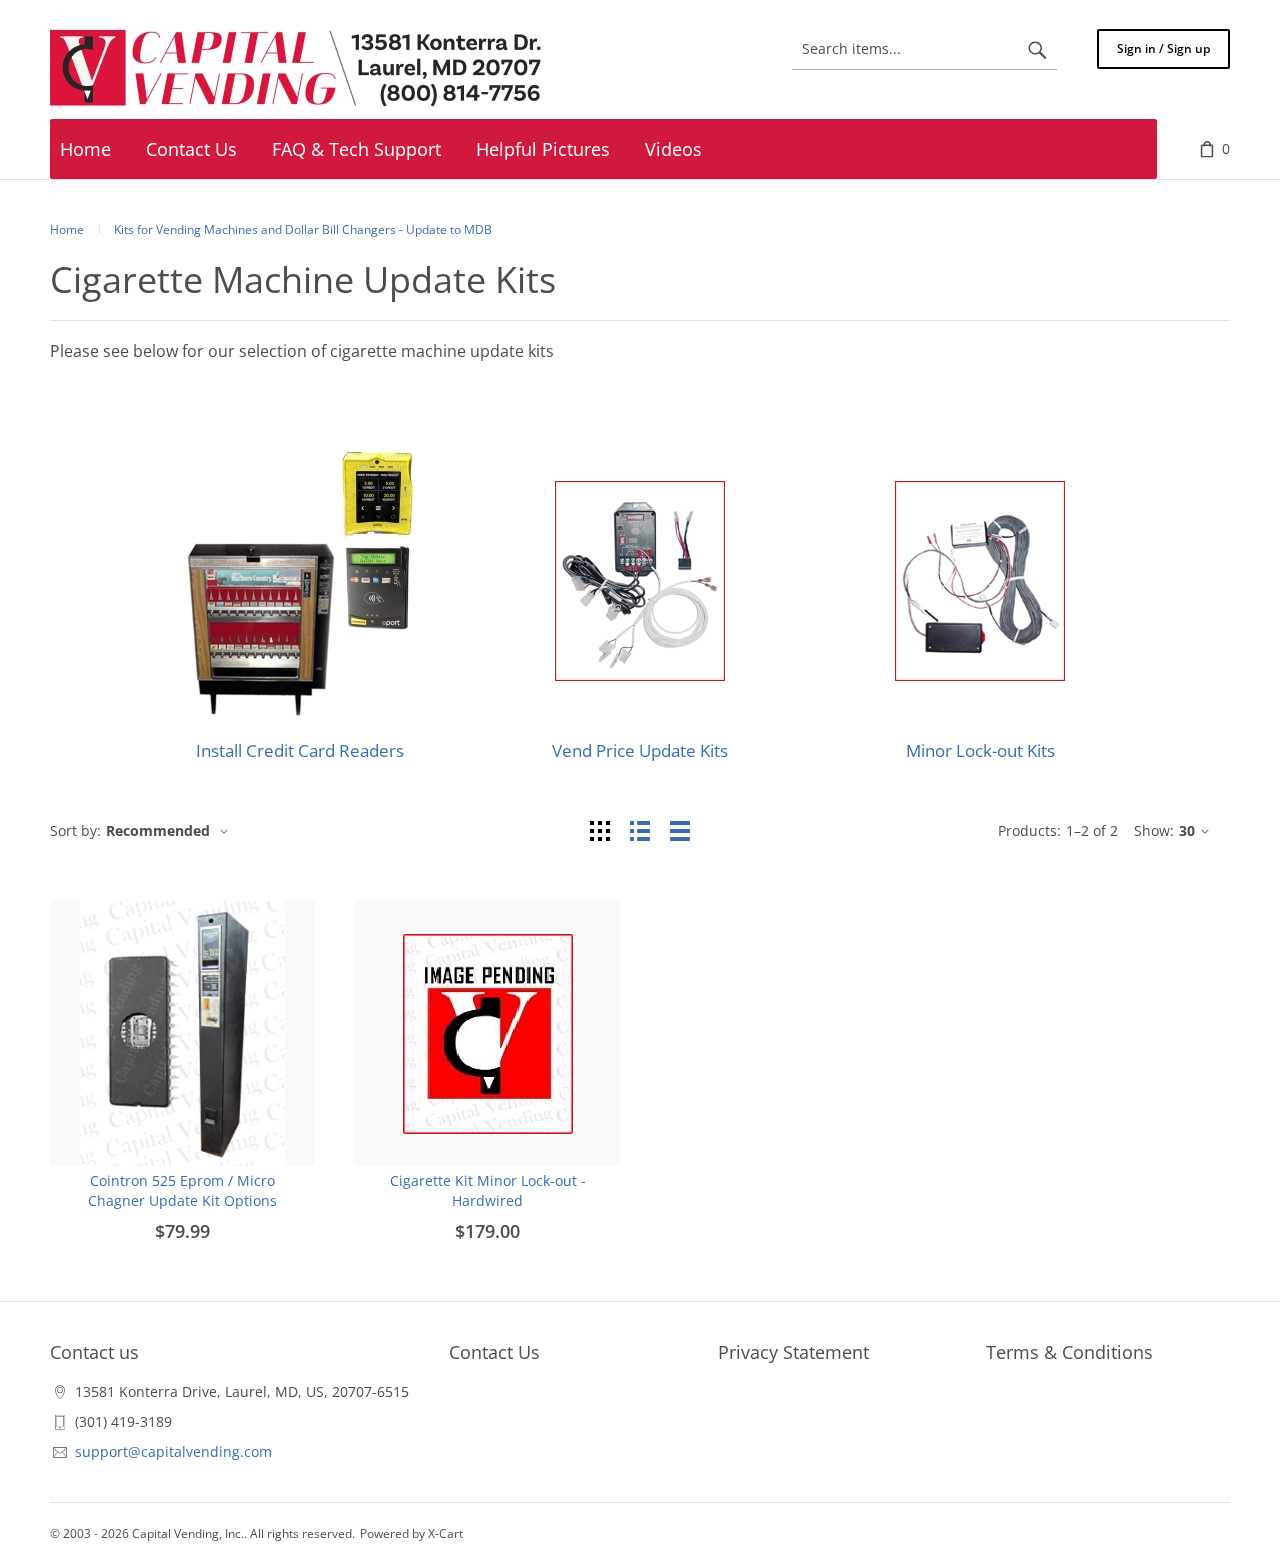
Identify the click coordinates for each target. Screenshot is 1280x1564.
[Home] (300, 69)
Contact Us (494, 1352)
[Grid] (600, 830)
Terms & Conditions (1069, 1352)
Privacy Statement (793, 1352)
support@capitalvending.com (173, 1451)
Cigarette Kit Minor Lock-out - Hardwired (488, 1190)
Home (67, 229)
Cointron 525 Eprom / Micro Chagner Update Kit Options (182, 1190)
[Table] (680, 830)
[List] (640, 830)
